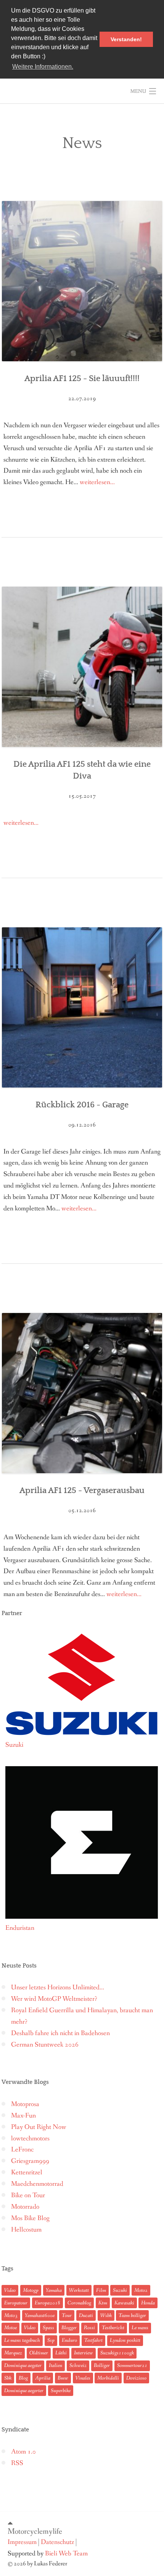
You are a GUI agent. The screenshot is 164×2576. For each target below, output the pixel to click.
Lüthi (61, 2353)
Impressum (22, 2542)
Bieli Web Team (66, 2554)
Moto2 (141, 2290)
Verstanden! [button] (126, 39)
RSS (17, 2463)
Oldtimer (39, 2353)
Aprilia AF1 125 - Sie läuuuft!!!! (82, 379)
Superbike (61, 2391)
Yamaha (54, 2290)
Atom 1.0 (23, 2452)
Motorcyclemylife (35, 2531)
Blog (23, 2378)
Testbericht (113, 2328)
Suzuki (120, 2290)
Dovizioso (136, 2378)
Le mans (140, 2328)
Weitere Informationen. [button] (43, 67)
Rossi (89, 2328)
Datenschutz (57, 2542)
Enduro (69, 2340)
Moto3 (11, 2315)
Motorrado (25, 2207)
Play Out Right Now (39, 2127)
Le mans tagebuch (22, 2340)
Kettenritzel (27, 2173)
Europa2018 (47, 2303)
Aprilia (43, 2378)
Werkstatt (79, 2290)
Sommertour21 (132, 2365)
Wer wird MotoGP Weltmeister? (54, 1999)
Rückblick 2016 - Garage (82, 1105)
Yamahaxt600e (40, 2315)
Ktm (103, 2303)
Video (10, 2290)
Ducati (86, 2315)
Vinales (83, 2378)
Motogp (31, 2290)
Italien (55, 2365)
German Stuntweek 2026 (45, 2045)
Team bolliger (132, 2315)
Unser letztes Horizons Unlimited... (58, 1988)
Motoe (10, 2328)
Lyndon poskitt (125, 2340)
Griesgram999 (30, 2161)
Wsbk (106, 2315)
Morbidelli (108, 2378)
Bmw (63, 2378)
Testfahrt (93, 2340)
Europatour (16, 2303)
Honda (148, 2303)
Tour (67, 2315)
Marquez (13, 2353)
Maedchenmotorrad (37, 2184)
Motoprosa (25, 2104)
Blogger (69, 2328)
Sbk (8, 2378)
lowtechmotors (30, 2139)
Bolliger (102, 2365)
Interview (84, 2353)
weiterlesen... (97, 482)
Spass (48, 2328)
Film (101, 2290)
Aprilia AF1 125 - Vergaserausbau (82, 1491)
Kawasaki (124, 2303)
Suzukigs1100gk (117, 2353)
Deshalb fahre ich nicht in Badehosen (60, 2033)
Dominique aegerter (24, 2391)
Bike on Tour (28, 2195)
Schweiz (78, 2365)
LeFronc (22, 2150)
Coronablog (79, 2303)
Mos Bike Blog (30, 2218)
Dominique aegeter (23, 2365)
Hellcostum (26, 2230)
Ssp (51, 2340)
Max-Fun (23, 2116)
